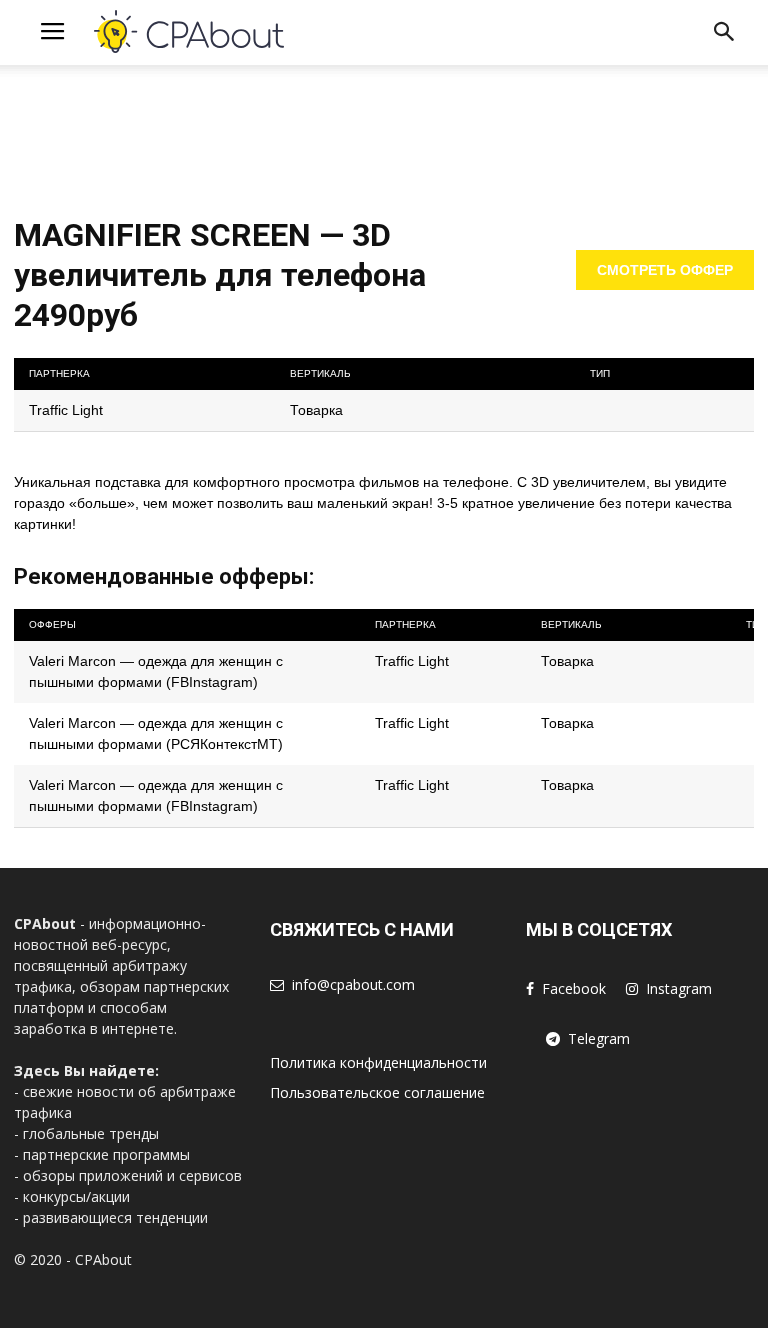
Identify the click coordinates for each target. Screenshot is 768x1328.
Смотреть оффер (665, 270)
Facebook (574, 988)
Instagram (679, 988)
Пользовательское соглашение (377, 1092)
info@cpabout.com (353, 984)
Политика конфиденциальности (378, 1062)
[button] (724, 35)
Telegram (599, 1038)
